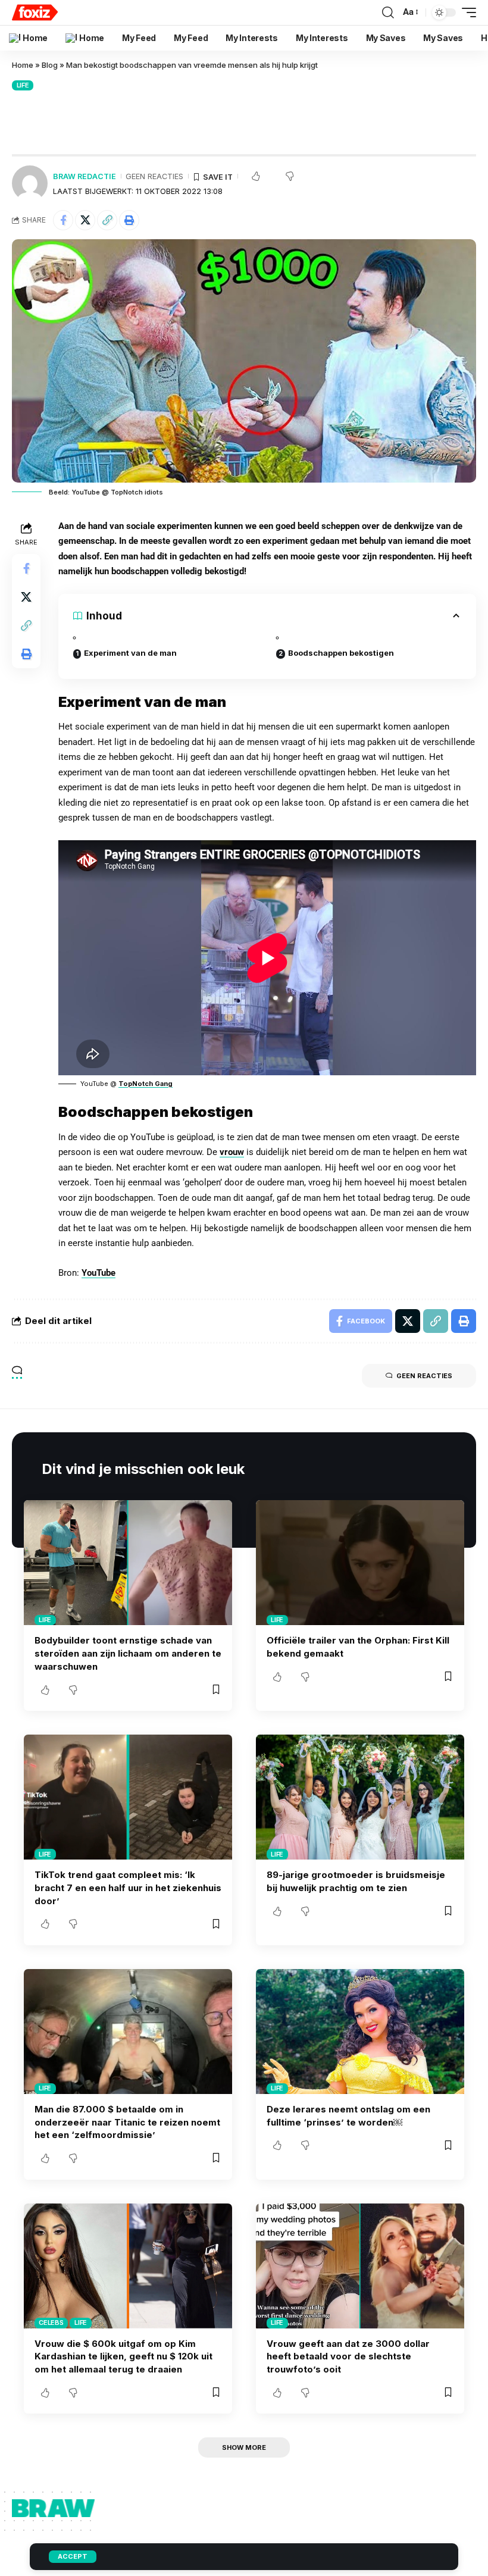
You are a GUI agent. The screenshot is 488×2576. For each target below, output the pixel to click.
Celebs (51, 2323)
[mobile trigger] (466, 12)
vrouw (232, 1152)
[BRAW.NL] (35, 12)
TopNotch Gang (146, 1084)
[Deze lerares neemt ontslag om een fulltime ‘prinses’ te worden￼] (360, 2032)
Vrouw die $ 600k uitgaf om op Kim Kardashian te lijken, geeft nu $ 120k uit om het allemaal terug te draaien (123, 2357)
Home (23, 65)
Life (23, 85)
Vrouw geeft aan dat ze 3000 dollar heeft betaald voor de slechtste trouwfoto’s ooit (348, 2357)
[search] (388, 12)
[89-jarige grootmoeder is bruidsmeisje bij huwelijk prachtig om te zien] (360, 1797)
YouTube (98, 1273)
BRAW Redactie (85, 176)
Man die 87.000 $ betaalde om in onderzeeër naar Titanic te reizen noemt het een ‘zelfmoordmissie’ (127, 2122)
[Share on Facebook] (63, 220)
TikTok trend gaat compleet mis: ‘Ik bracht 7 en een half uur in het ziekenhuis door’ (128, 1888)
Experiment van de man (130, 653)
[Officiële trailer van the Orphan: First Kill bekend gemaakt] (360, 1563)
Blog (50, 65)
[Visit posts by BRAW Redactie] (30, 183)
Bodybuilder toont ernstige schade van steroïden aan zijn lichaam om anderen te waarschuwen (128, 1653)
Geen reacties (154, 176)
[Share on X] (85, 220)
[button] (107, 220)
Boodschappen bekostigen (341, 653)
